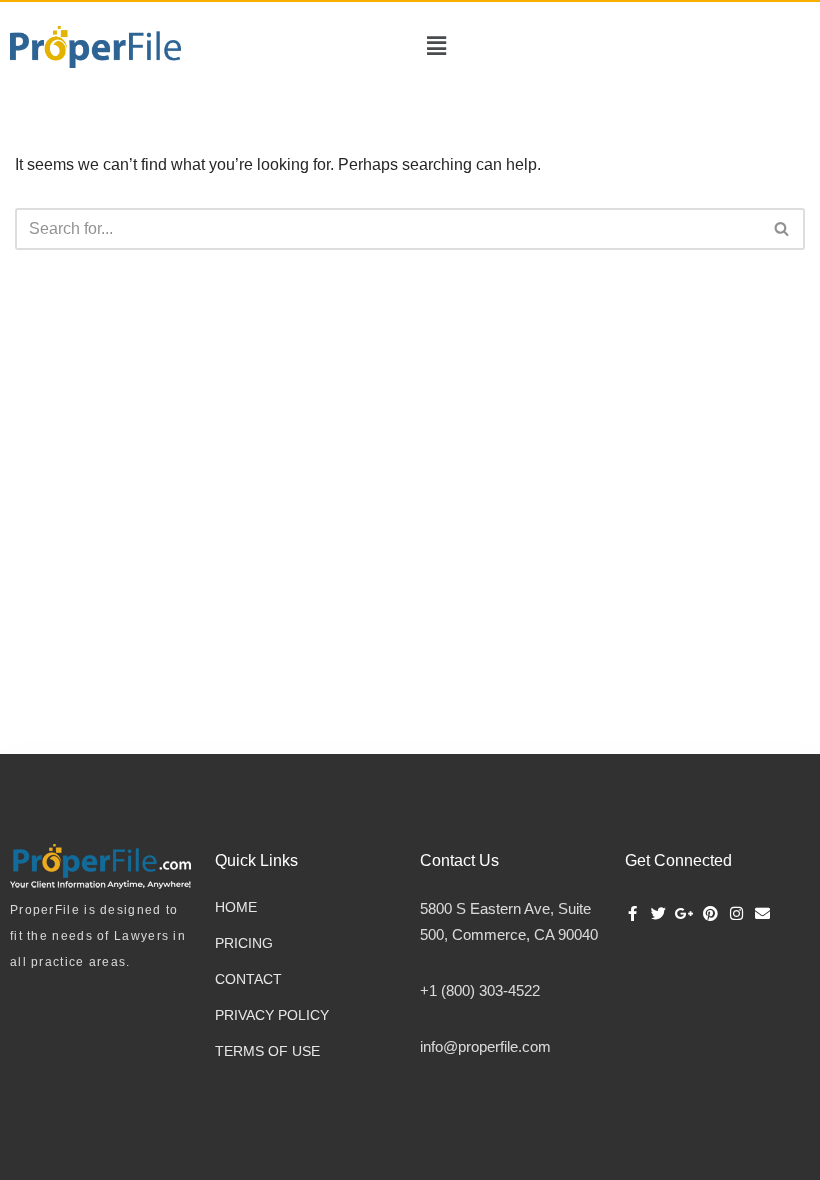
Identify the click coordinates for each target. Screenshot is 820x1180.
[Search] (782, 229)
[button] (437, 46)
